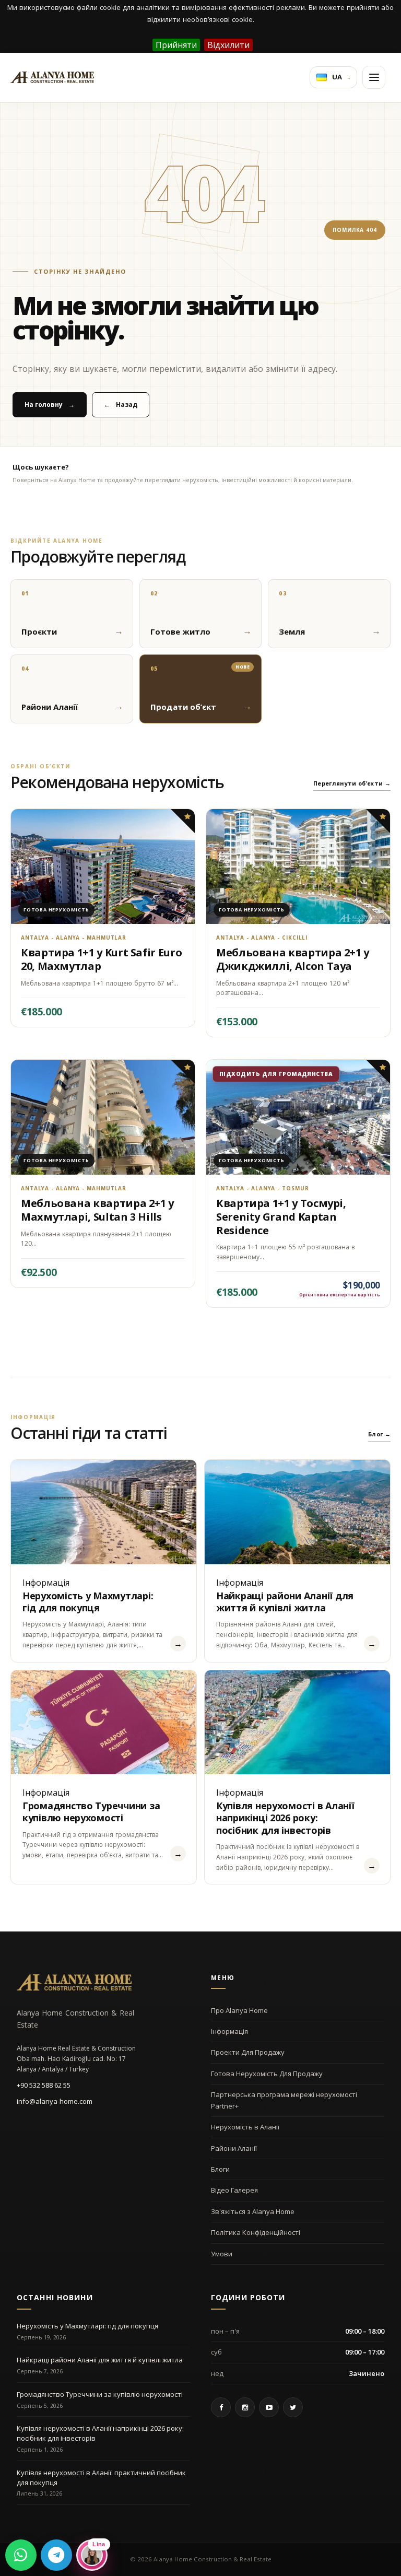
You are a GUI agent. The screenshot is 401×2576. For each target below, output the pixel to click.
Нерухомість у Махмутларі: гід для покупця (88, 1602)
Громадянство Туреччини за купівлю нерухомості (91, 1812)
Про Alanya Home (239, 2010)
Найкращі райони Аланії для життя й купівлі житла (285, 1602)
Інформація (229, 2031)
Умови (222, 2254)
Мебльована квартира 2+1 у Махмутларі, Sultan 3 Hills (97, 1210)
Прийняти (176, 45)
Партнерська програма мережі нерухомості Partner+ (284, 2100)
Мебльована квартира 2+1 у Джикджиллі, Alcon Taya (293, 959)
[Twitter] (293, 2407)
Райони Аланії (234, 2148)
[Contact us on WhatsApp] (21, 2555)
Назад (121, 405)
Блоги (220, 2169)
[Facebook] (221, 2407)
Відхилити (228, 45)
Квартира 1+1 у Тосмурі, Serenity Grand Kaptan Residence (281, 1216)
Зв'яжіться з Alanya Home (253, 2211)
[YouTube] (269, 2407)
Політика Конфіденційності (256, 2232)
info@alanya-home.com (55, 2101)
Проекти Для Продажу (248, 2052)
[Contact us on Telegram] (56, 2555)
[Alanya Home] (74, 1982)
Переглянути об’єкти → (352, 783)
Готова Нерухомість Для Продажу (267, 2074)
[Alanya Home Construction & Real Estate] (52, 77)
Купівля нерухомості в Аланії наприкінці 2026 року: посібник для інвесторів (285, 1818)
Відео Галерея (234, 2190)
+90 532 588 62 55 (44, 2085)
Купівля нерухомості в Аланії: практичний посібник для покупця (101, 2478)
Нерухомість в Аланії (245, 2127)
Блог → (379, 1434)
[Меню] (374, 77)
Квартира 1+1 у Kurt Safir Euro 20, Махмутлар (101, 959)
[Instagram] (245, 2407)
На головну (50, 405)
